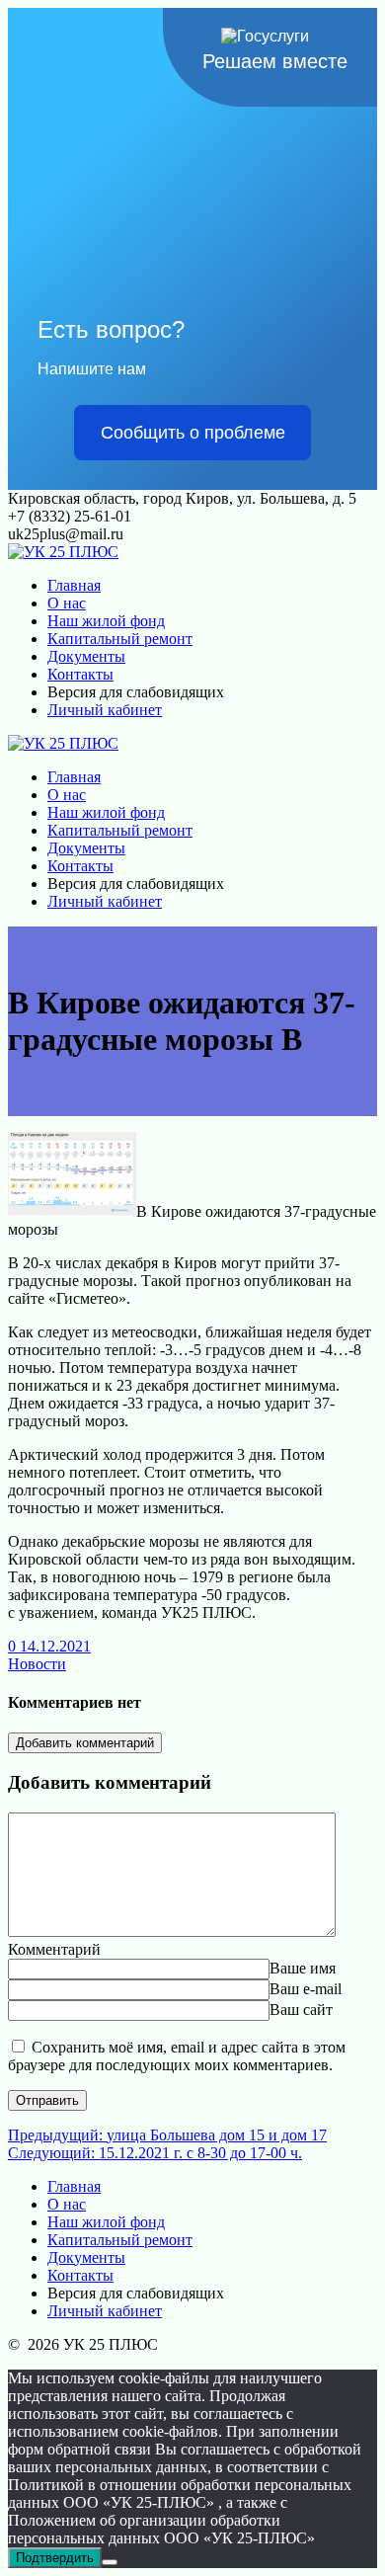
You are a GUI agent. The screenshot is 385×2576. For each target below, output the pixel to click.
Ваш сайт (301, 2010)
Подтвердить (55, 2558)
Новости (37, 1664)
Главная (74, 585)
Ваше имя (303, 1968)
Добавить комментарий (85, 1743)
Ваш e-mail (306, 1989)
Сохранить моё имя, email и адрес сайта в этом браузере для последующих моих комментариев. (177, 2056)
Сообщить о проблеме (193, 433)
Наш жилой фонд (106, 621)
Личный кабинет (105, 710)
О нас (67, 603)
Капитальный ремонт (120, 639)
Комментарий (54, 1949)
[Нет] (110, 2562)
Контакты (80, 674)
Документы (86, 656)
